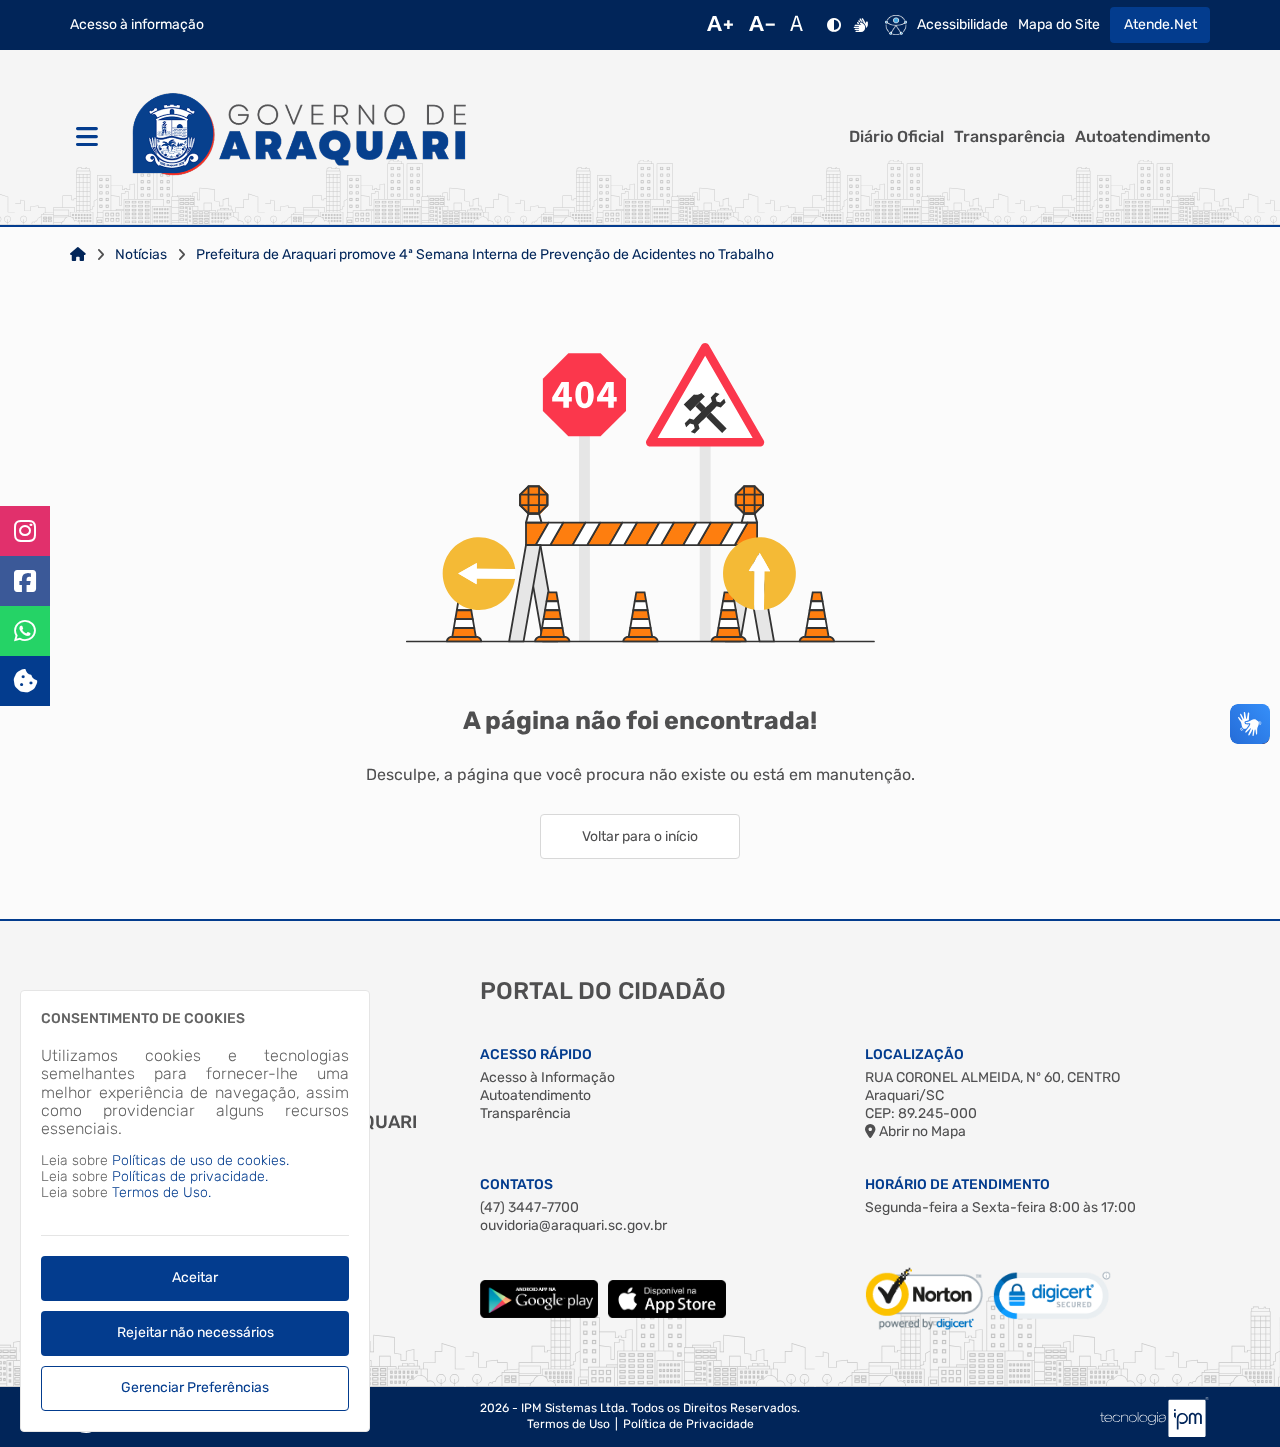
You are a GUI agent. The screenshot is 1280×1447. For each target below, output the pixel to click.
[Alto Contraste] (834, 25)
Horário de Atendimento (957, 1184)
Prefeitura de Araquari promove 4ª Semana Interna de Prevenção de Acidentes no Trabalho (485, 255)
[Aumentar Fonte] (720, 25)
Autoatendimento (1142, 137)
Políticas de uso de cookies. (200, 1160)
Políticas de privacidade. (190, 1176)
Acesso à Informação (547, 1077)
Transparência (1009, 137)
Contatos (516, 1184)
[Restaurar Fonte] (802, 25)
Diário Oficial (896, 137)
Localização (914, 1054)
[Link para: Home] (78, 255)
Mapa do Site (1059, 25)
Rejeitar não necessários (195, 1332)
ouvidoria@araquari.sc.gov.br (573, 1225)
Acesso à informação (137, 25)
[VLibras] (861, 25)
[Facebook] (25, 581)
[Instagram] (25, 531)
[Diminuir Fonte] (762, 25)
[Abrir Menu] (85, 137)
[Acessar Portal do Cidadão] (300, 138)
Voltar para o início (640, 836)
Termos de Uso (568, 1424)
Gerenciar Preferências (195, 1387)
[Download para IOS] (667, 1313)
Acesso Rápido (536, 1054)
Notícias (141, 255)
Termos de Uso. (161, 1192)
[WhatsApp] (25, 631)
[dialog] (195, 1211)
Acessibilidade (962, 25)
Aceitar (195, 1277)
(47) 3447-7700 (529, 1207)
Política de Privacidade (688, 1424)
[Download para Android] (539, 1313)
